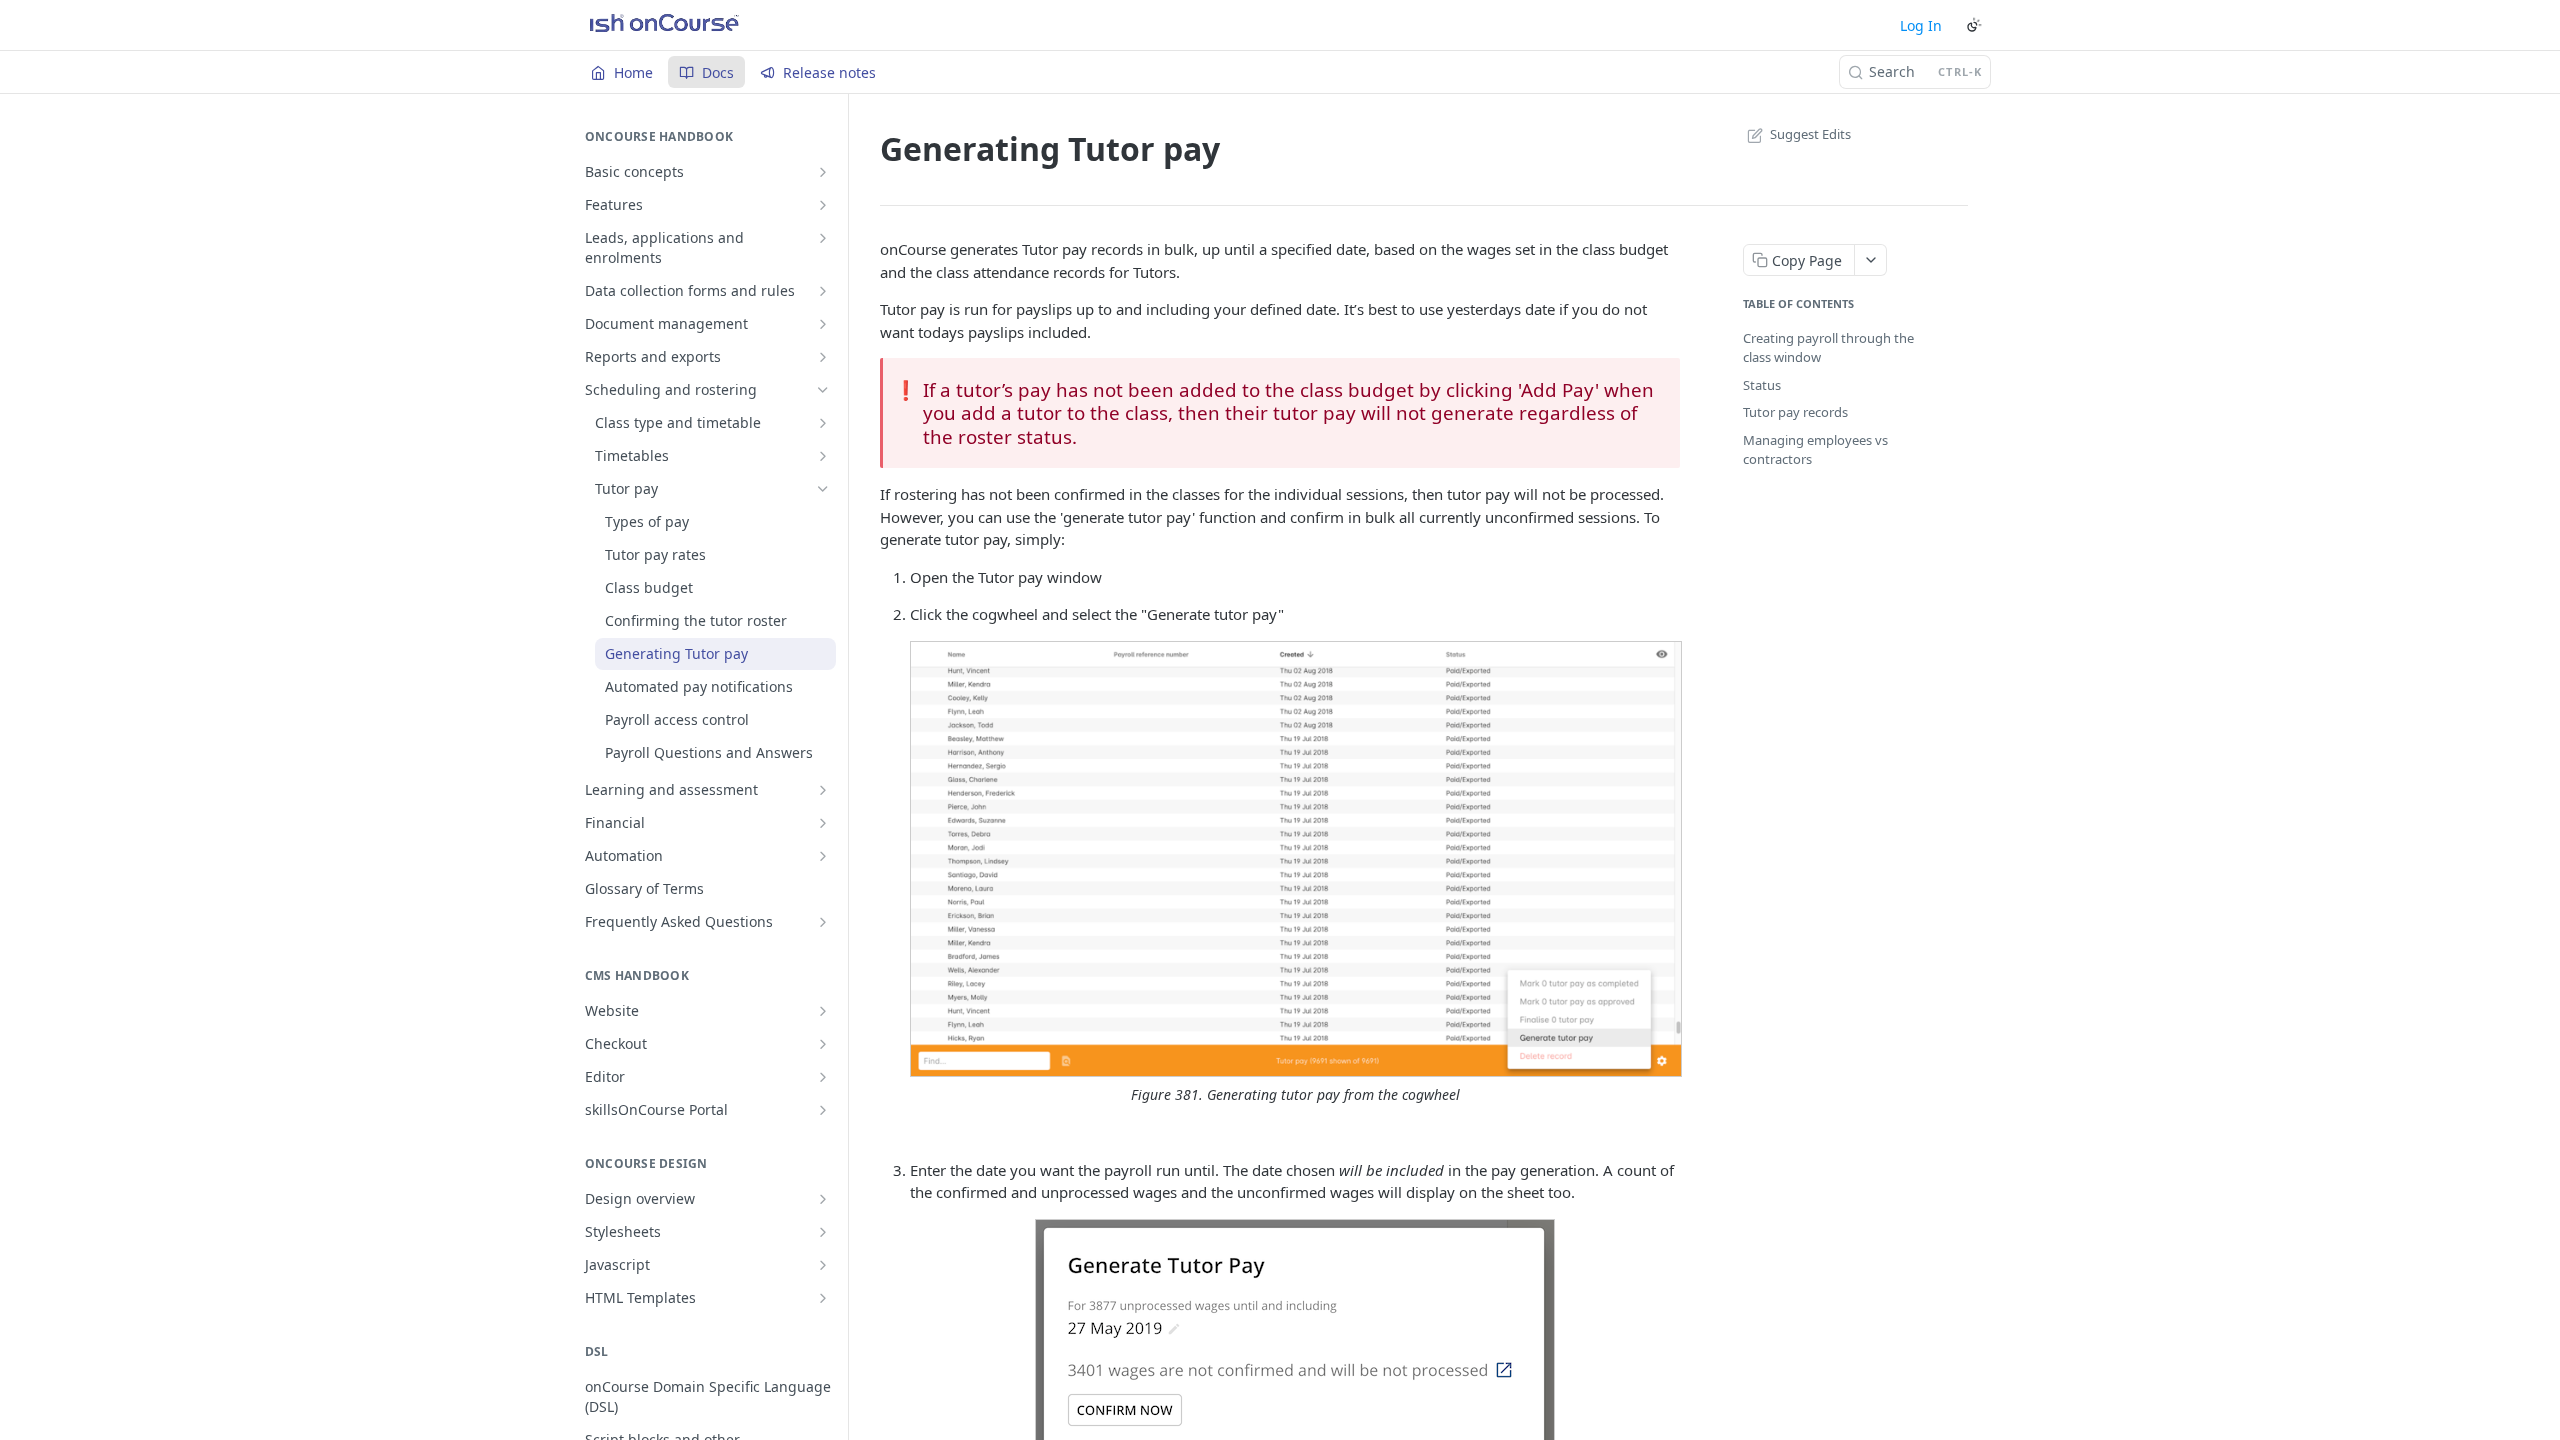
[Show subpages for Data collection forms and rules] (823, 291)
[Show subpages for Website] (823, 1011)
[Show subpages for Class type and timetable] (823, 423)
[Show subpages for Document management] (823, 324)
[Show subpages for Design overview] (823, 1199)
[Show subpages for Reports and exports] (823, 357)
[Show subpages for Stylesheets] (823, 1232)
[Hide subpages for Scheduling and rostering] (823, 390)
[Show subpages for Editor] (823, 1077)
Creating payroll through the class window (1828, 348)
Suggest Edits (1810, 134)
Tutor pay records (1795, 412)
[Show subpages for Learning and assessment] (823, 790)
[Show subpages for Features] (823, 205)
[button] (1295, 859)
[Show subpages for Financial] (823, 823)
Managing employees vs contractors (1815, 450)
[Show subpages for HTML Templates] (823, 1298)
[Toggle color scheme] (1974, 25)
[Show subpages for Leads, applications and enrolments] (823, 238)
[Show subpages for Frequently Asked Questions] (823, 922)
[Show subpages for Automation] (823, 856)
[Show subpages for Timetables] (823, 456)
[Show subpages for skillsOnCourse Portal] (823, 1110)
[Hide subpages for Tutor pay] (823, 489)
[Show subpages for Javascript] (823, 1265)
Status (1762, 385)
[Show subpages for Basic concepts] (823, 172)
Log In (1921, 25)
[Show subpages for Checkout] (823, 1044)
